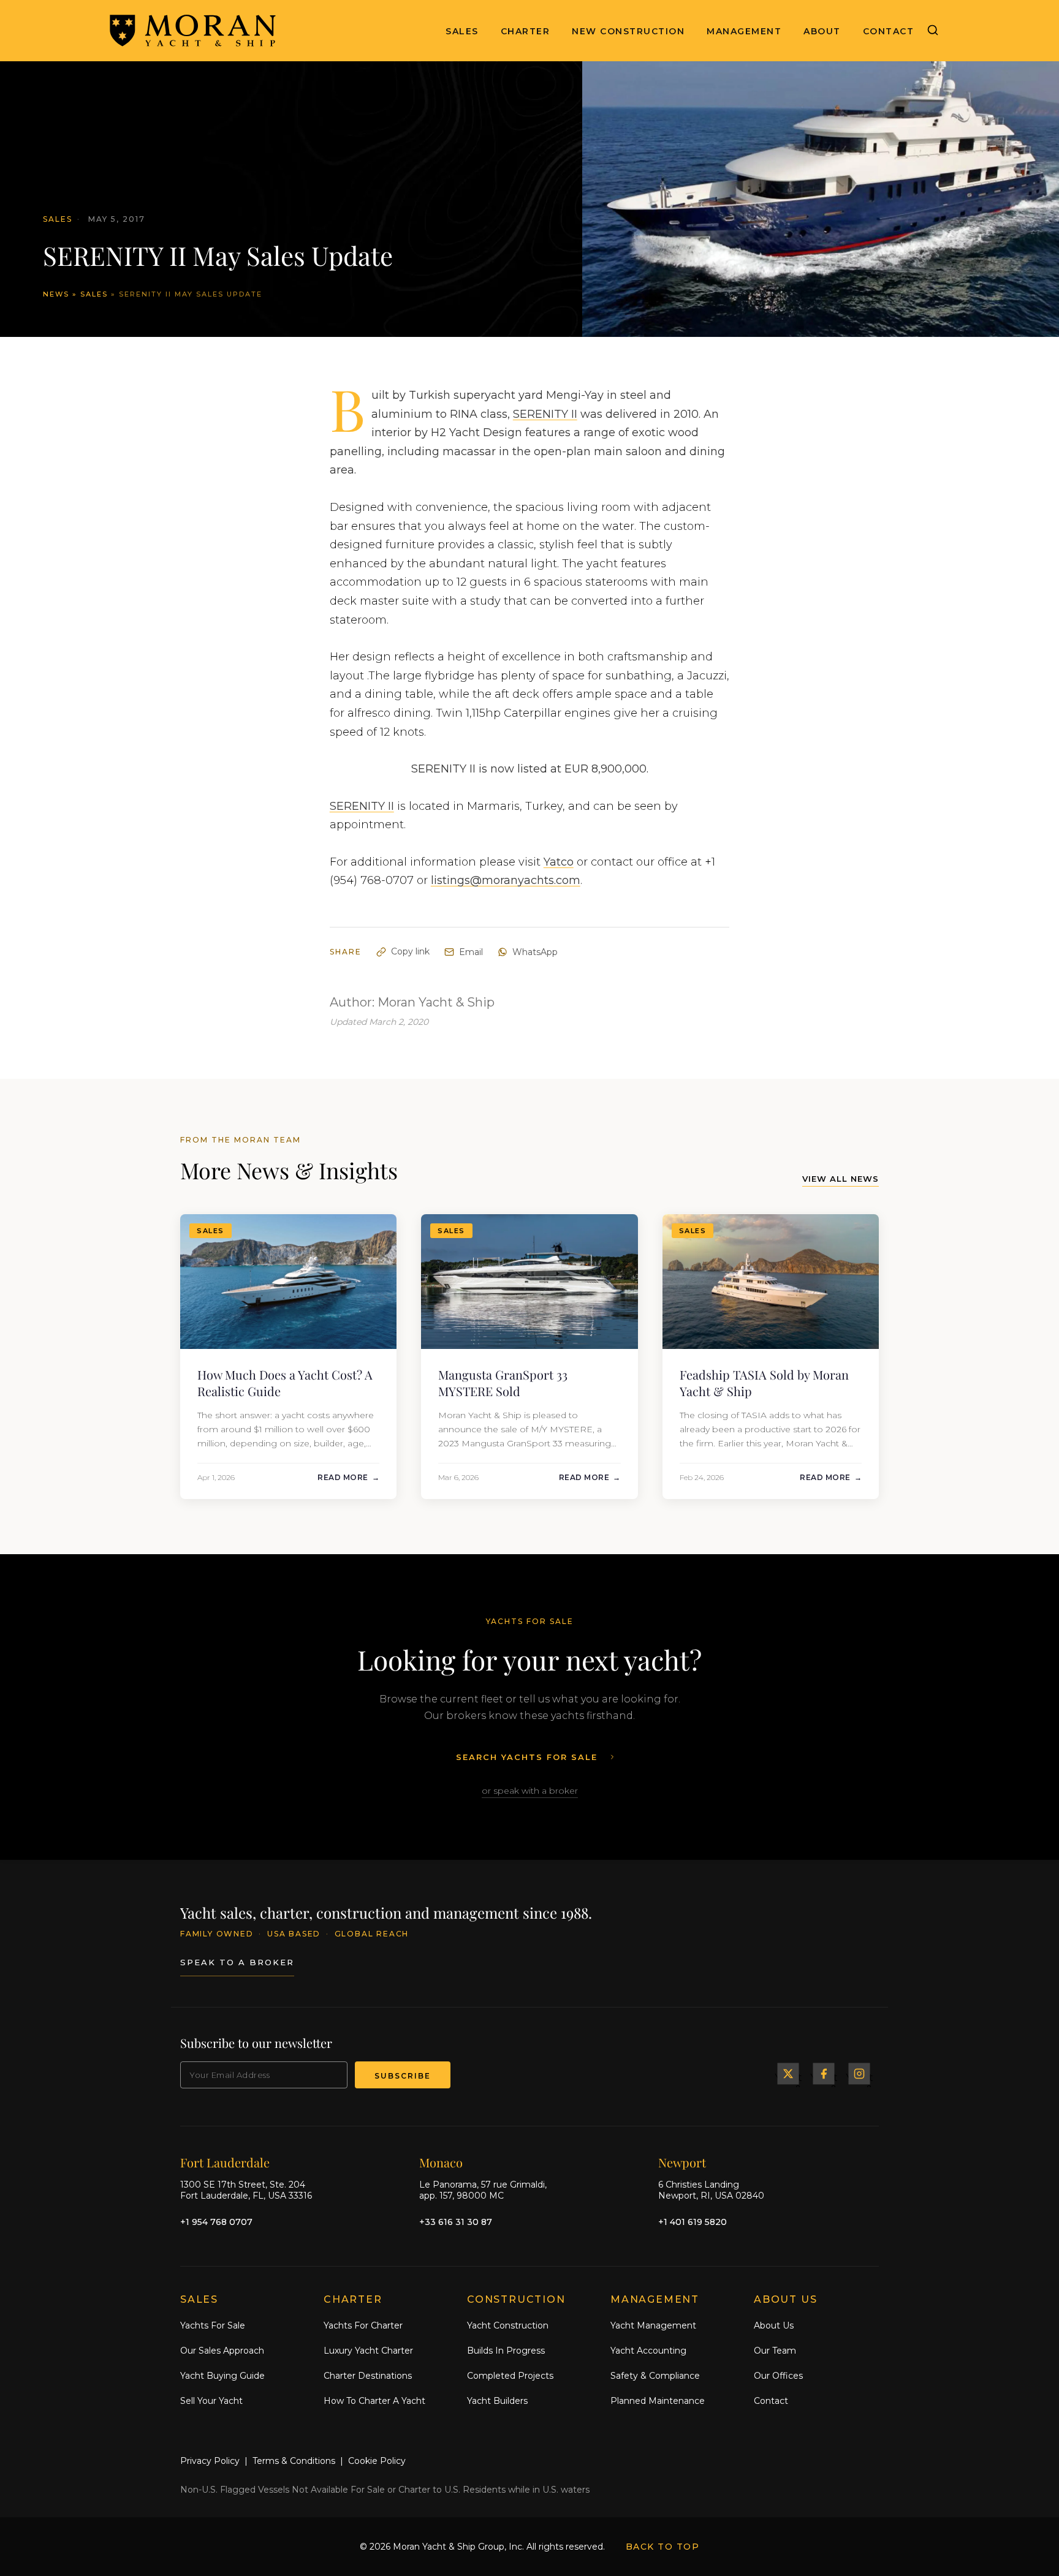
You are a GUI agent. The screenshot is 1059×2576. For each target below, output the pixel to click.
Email (471, 952)
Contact (889, 31)
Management (744, 31)
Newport (682, 2162)
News (56, 294)
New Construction (628, 31)
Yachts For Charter (363, 2325)
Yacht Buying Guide (222, 2376)
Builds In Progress (506, 2351)
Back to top (663, 2547)
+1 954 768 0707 (216, 2222)
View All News (841, 1179)
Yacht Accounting (648, 2351)
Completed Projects (510, 2376)
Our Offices (778, 2376)
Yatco (559, 862)
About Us (774, 2325)
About (822, 31)
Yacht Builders (497, 2401)
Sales (462, 31)
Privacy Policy (210, 2461)
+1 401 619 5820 (693, 2222)
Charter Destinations (368, 2376)
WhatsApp (535, 952)
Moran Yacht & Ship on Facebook (824, 2074)
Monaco (441, 2162)
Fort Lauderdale (225, 2162)
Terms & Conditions (294, 2461)
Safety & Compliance (655, 2376)
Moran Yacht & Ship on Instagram (859, 2074)
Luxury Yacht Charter (368, 2351)
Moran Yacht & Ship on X (788, 2074)
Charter (526, 31)
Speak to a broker (237, 1962)
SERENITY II (545, 414)
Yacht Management (653, 2325)
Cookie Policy (377, 2461)
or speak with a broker (530, 1791)
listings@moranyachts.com (506, 880)
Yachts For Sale (213, 2325)
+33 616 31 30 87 (456, 2222)
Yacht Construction (508, 2325)
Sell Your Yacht (211, 2401)
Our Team (775, 2351)
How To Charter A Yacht (374, 2401)
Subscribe (403, 2076)
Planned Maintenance (658, 2401)
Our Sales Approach (222, 2351)
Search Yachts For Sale (527, 1757)
